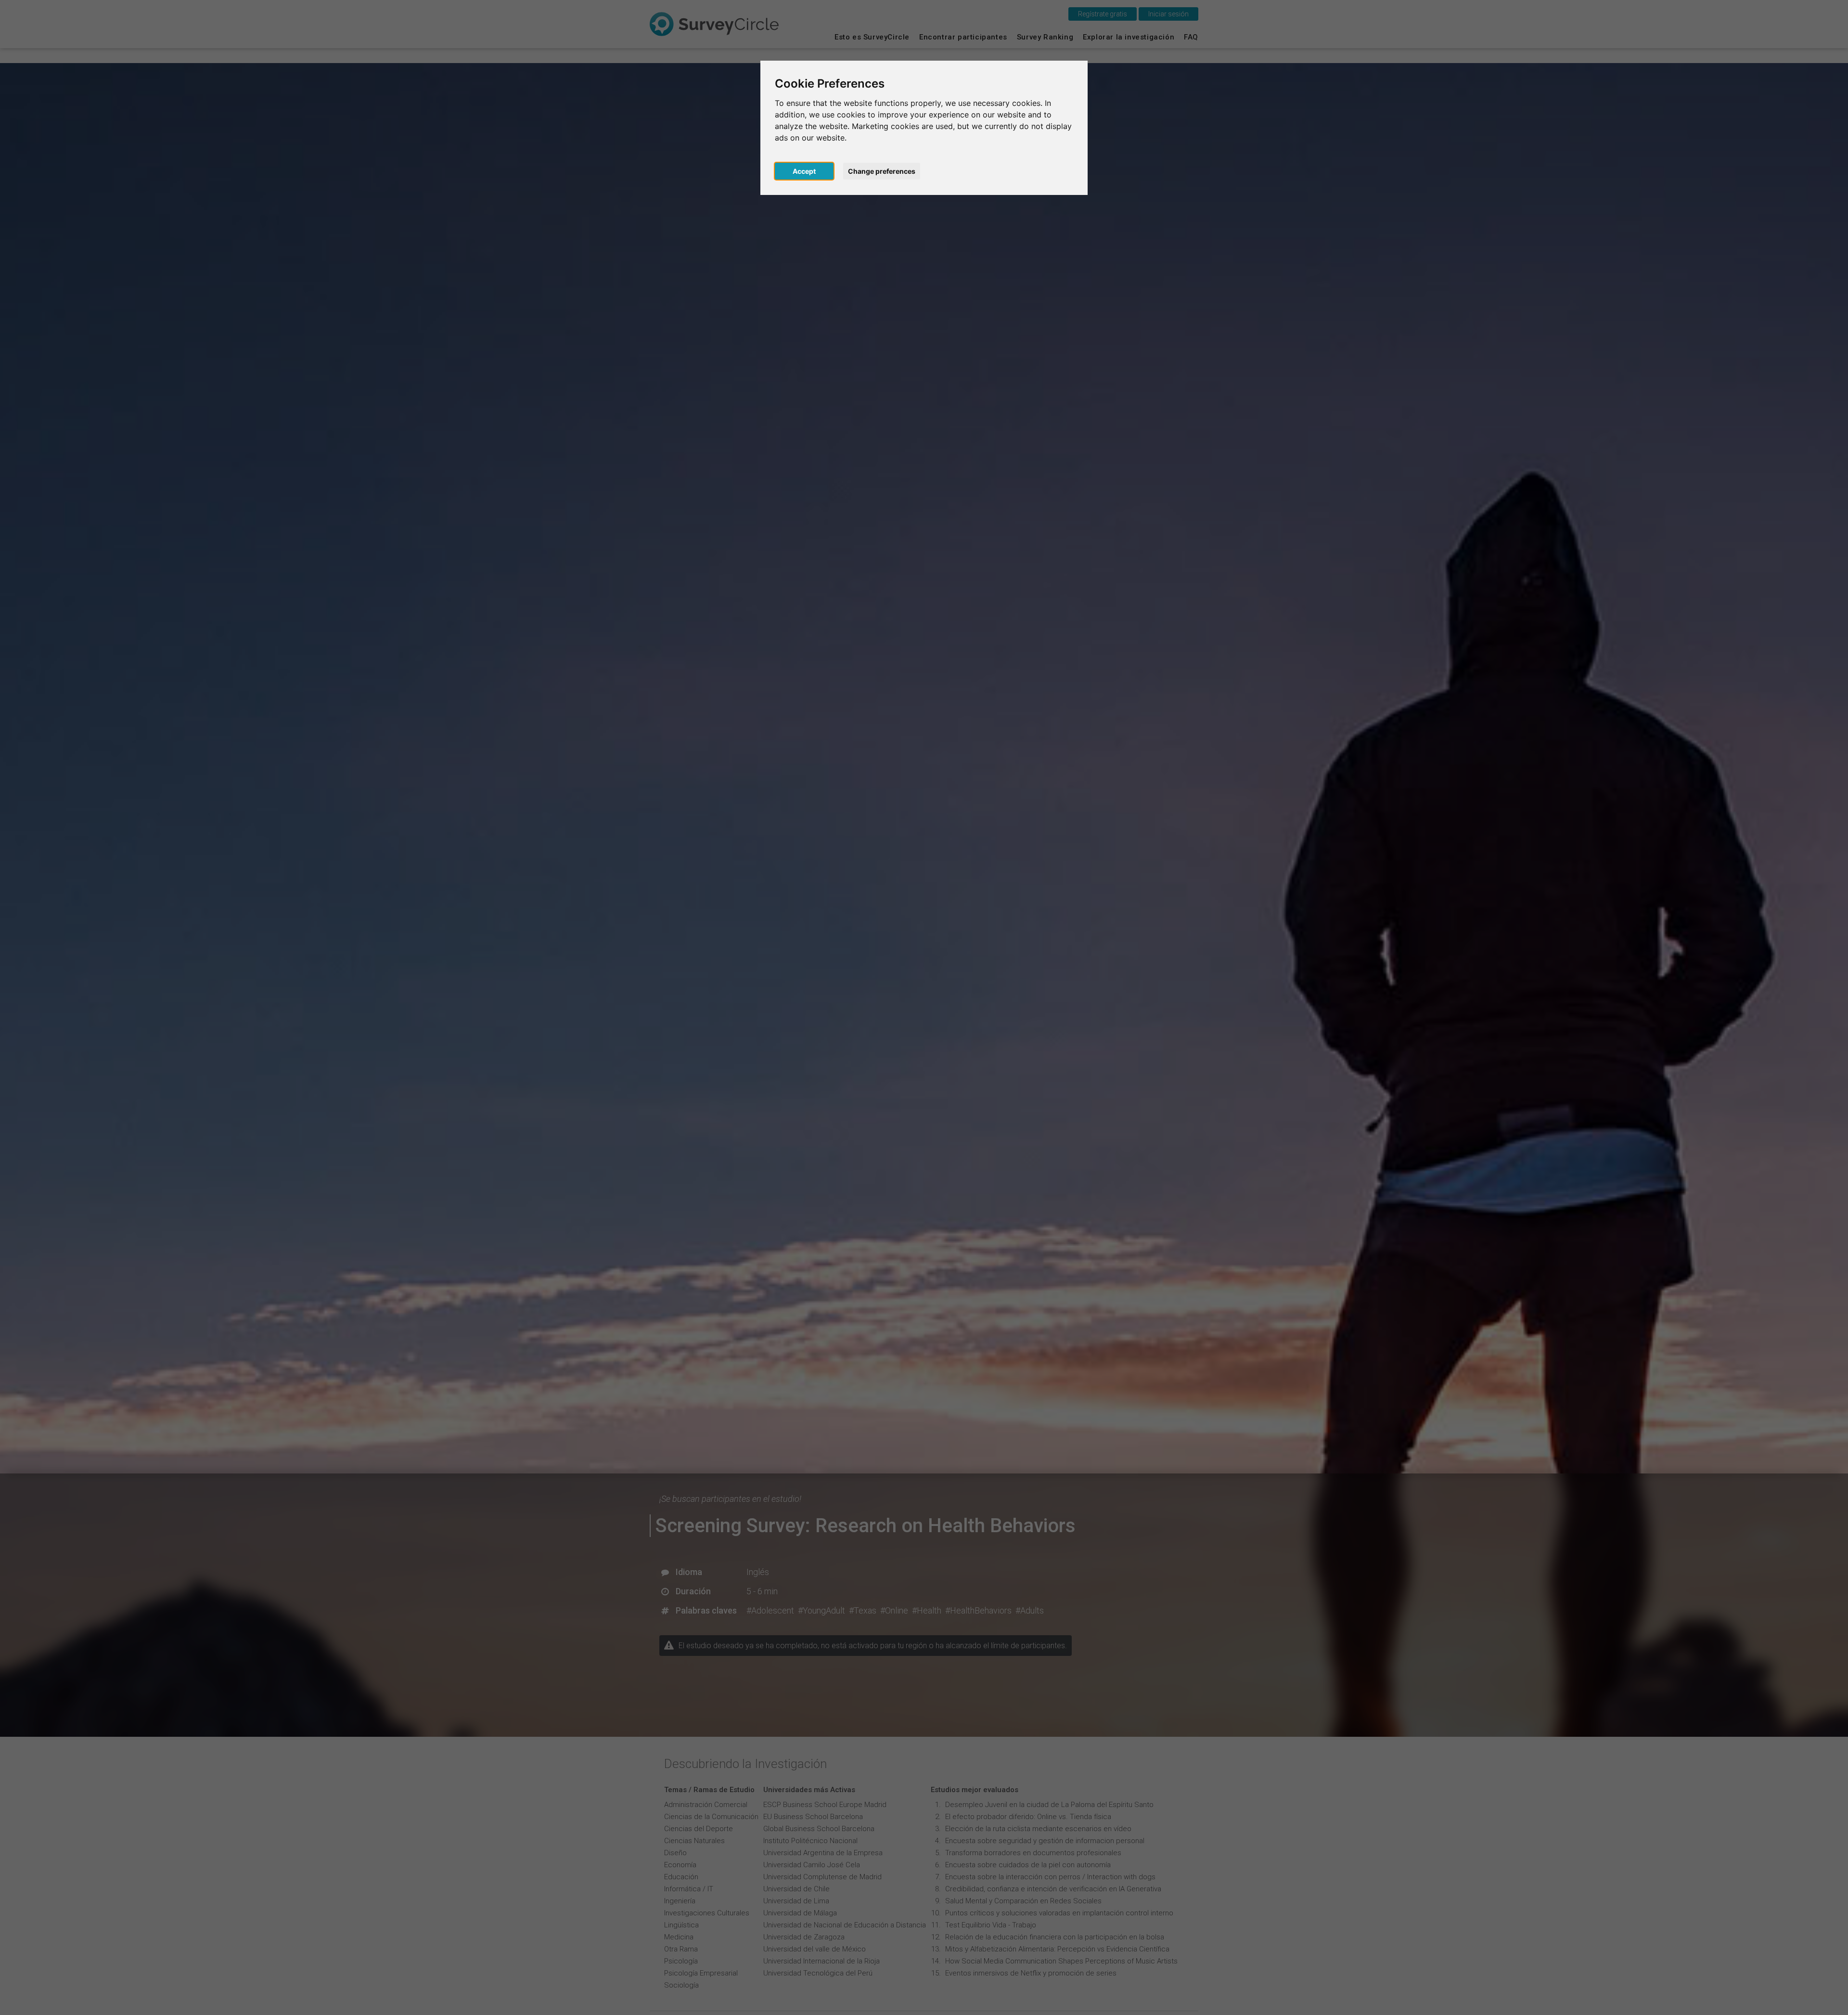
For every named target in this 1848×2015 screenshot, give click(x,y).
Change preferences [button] (882, 171)
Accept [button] (804, 171)
